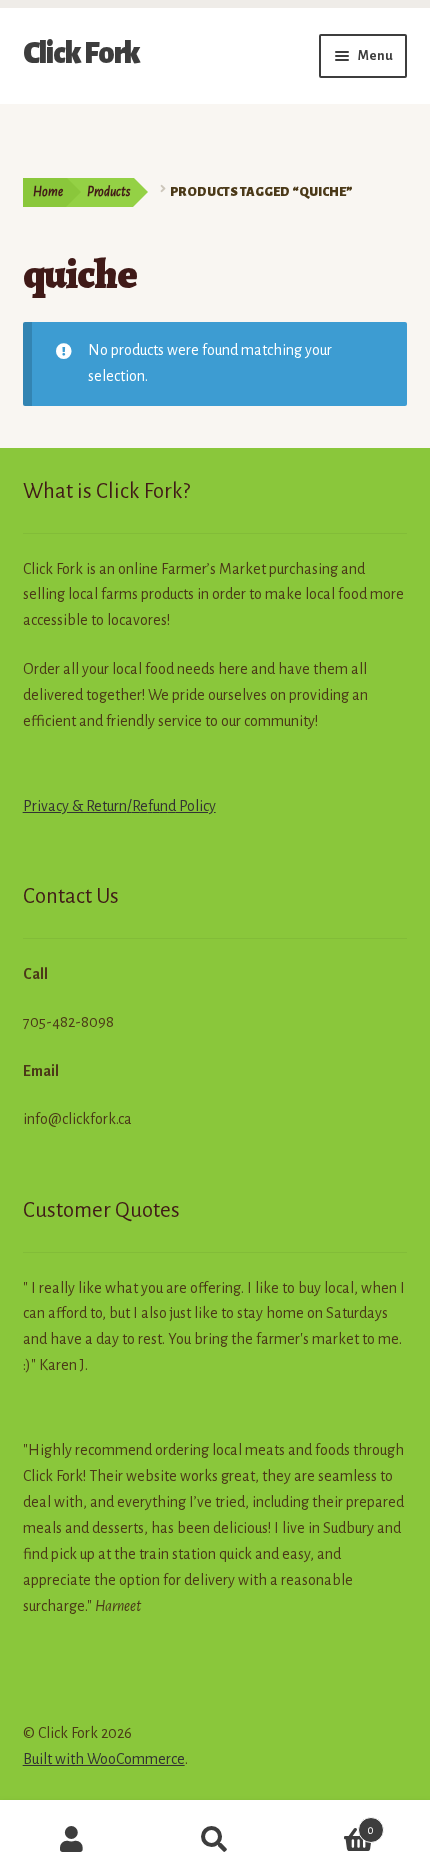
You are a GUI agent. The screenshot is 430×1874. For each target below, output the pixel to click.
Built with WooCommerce (104, 1759)
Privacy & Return (75, 806)
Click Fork (81, 53)
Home (48, 192)
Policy (196, 806)
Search (214, 1840)
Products (108, 192)
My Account (71, 1840)
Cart (331, 1823)
